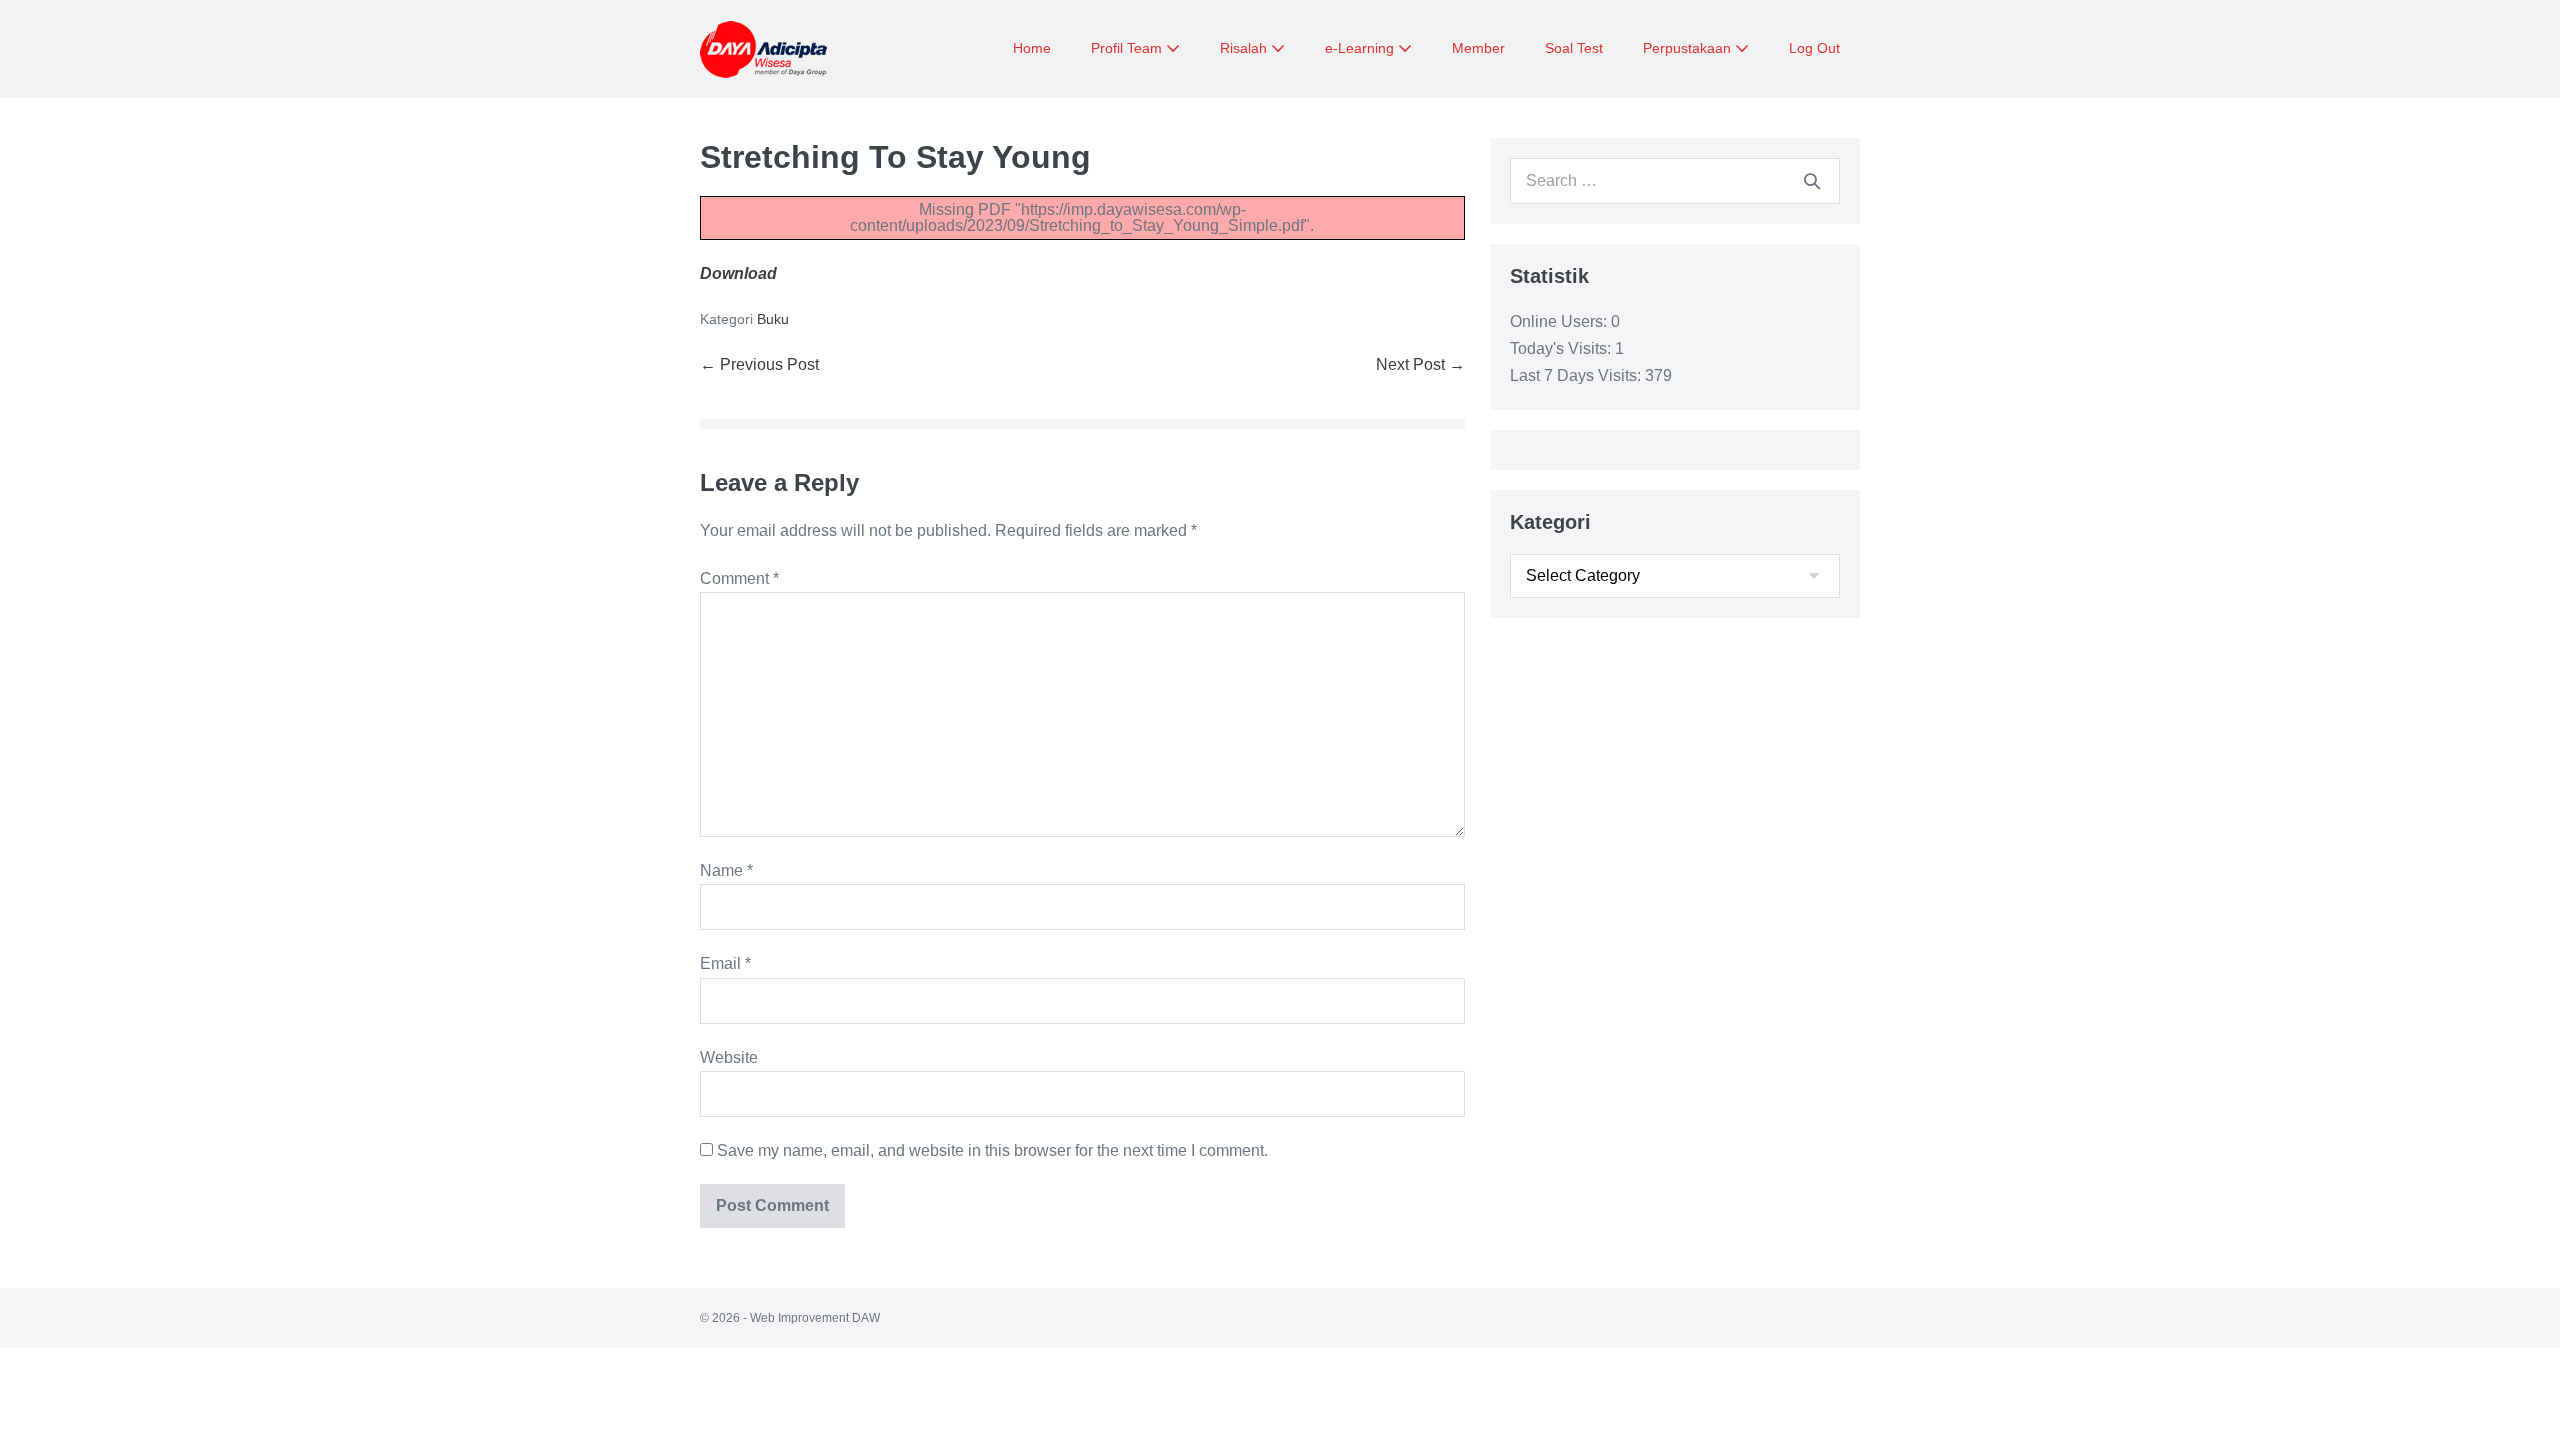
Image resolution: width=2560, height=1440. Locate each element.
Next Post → (1420, 364)
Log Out (1814, 48)
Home (1032, 48)
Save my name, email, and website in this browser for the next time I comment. (992, 1150)
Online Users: (1560, 321)
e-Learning (1361, 48)
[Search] (1812, 181)
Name (726, 870)
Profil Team (1128, 48)
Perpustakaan (1689, 48)
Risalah (1245, 48)
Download (738, 273)
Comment (739, 578)
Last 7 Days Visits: (1577, 375)
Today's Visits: (1562, 348)
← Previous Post (759, 364)
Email (725, 963)
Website (729, 1057)
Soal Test (1574, 48)
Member (1478, 48)
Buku (773, 319)
